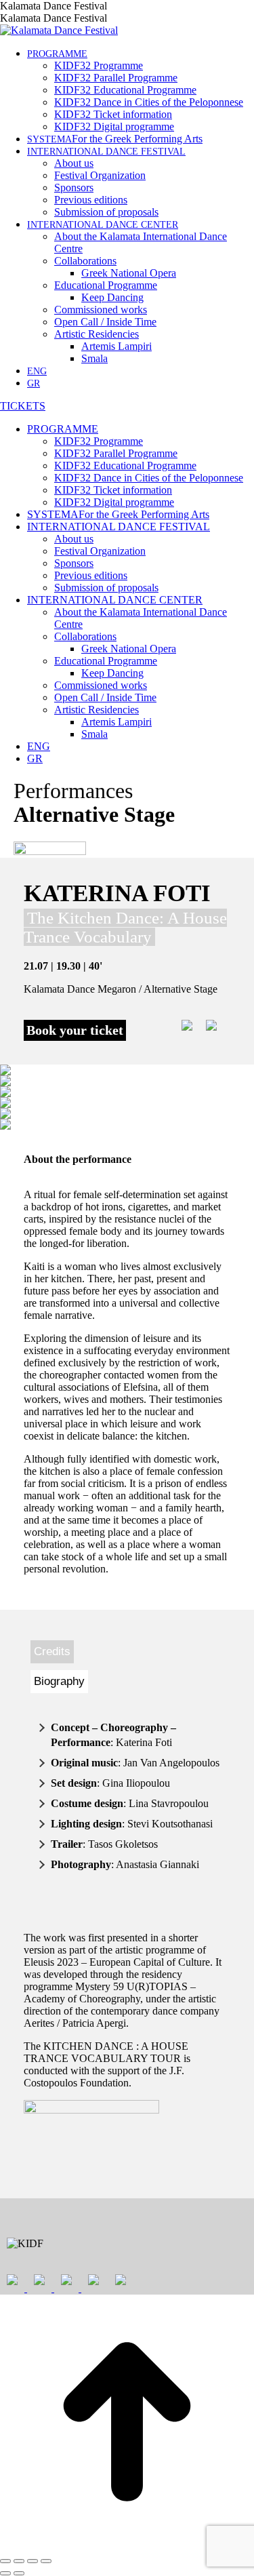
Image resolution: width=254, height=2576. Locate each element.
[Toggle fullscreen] (33, 2561)
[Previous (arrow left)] (5, 2573)
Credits (52, 1651)
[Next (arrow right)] (19, 2573)
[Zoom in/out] (46, 2561)
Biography (59, 1681)
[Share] (19, 2561)
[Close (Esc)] (5, 2561)
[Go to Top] (127, 2545)
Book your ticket (75, 1030)
